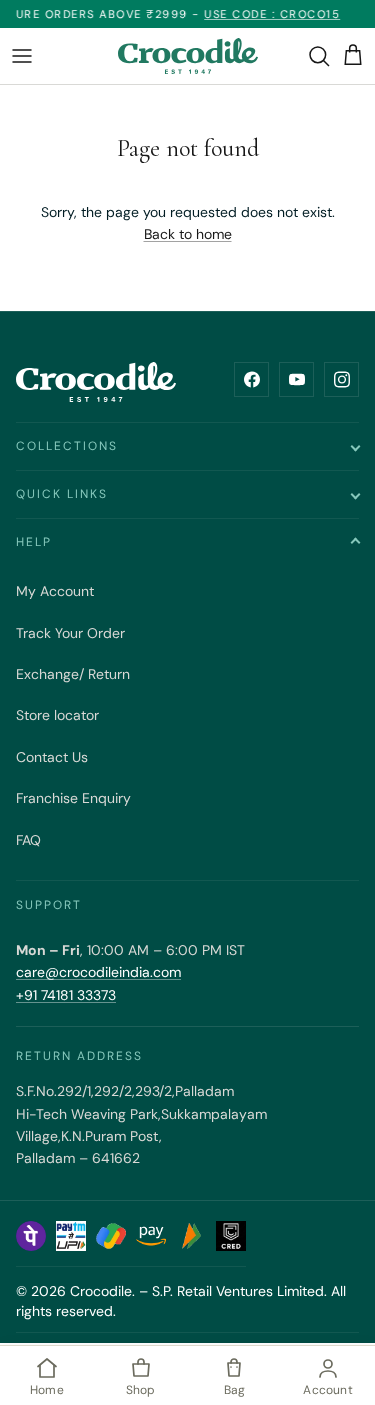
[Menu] (22, 56)
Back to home (188, 234)
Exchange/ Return (73, 674)
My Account (55, 591)
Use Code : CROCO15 (264, 14)
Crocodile (101, 1291)
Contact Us (52, 757)
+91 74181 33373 (66, 995)
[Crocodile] (188, 55)
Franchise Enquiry (73, 798)
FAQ (28, 840)
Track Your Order (70, 633)
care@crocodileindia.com (98, 972)
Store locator (57, 715)
